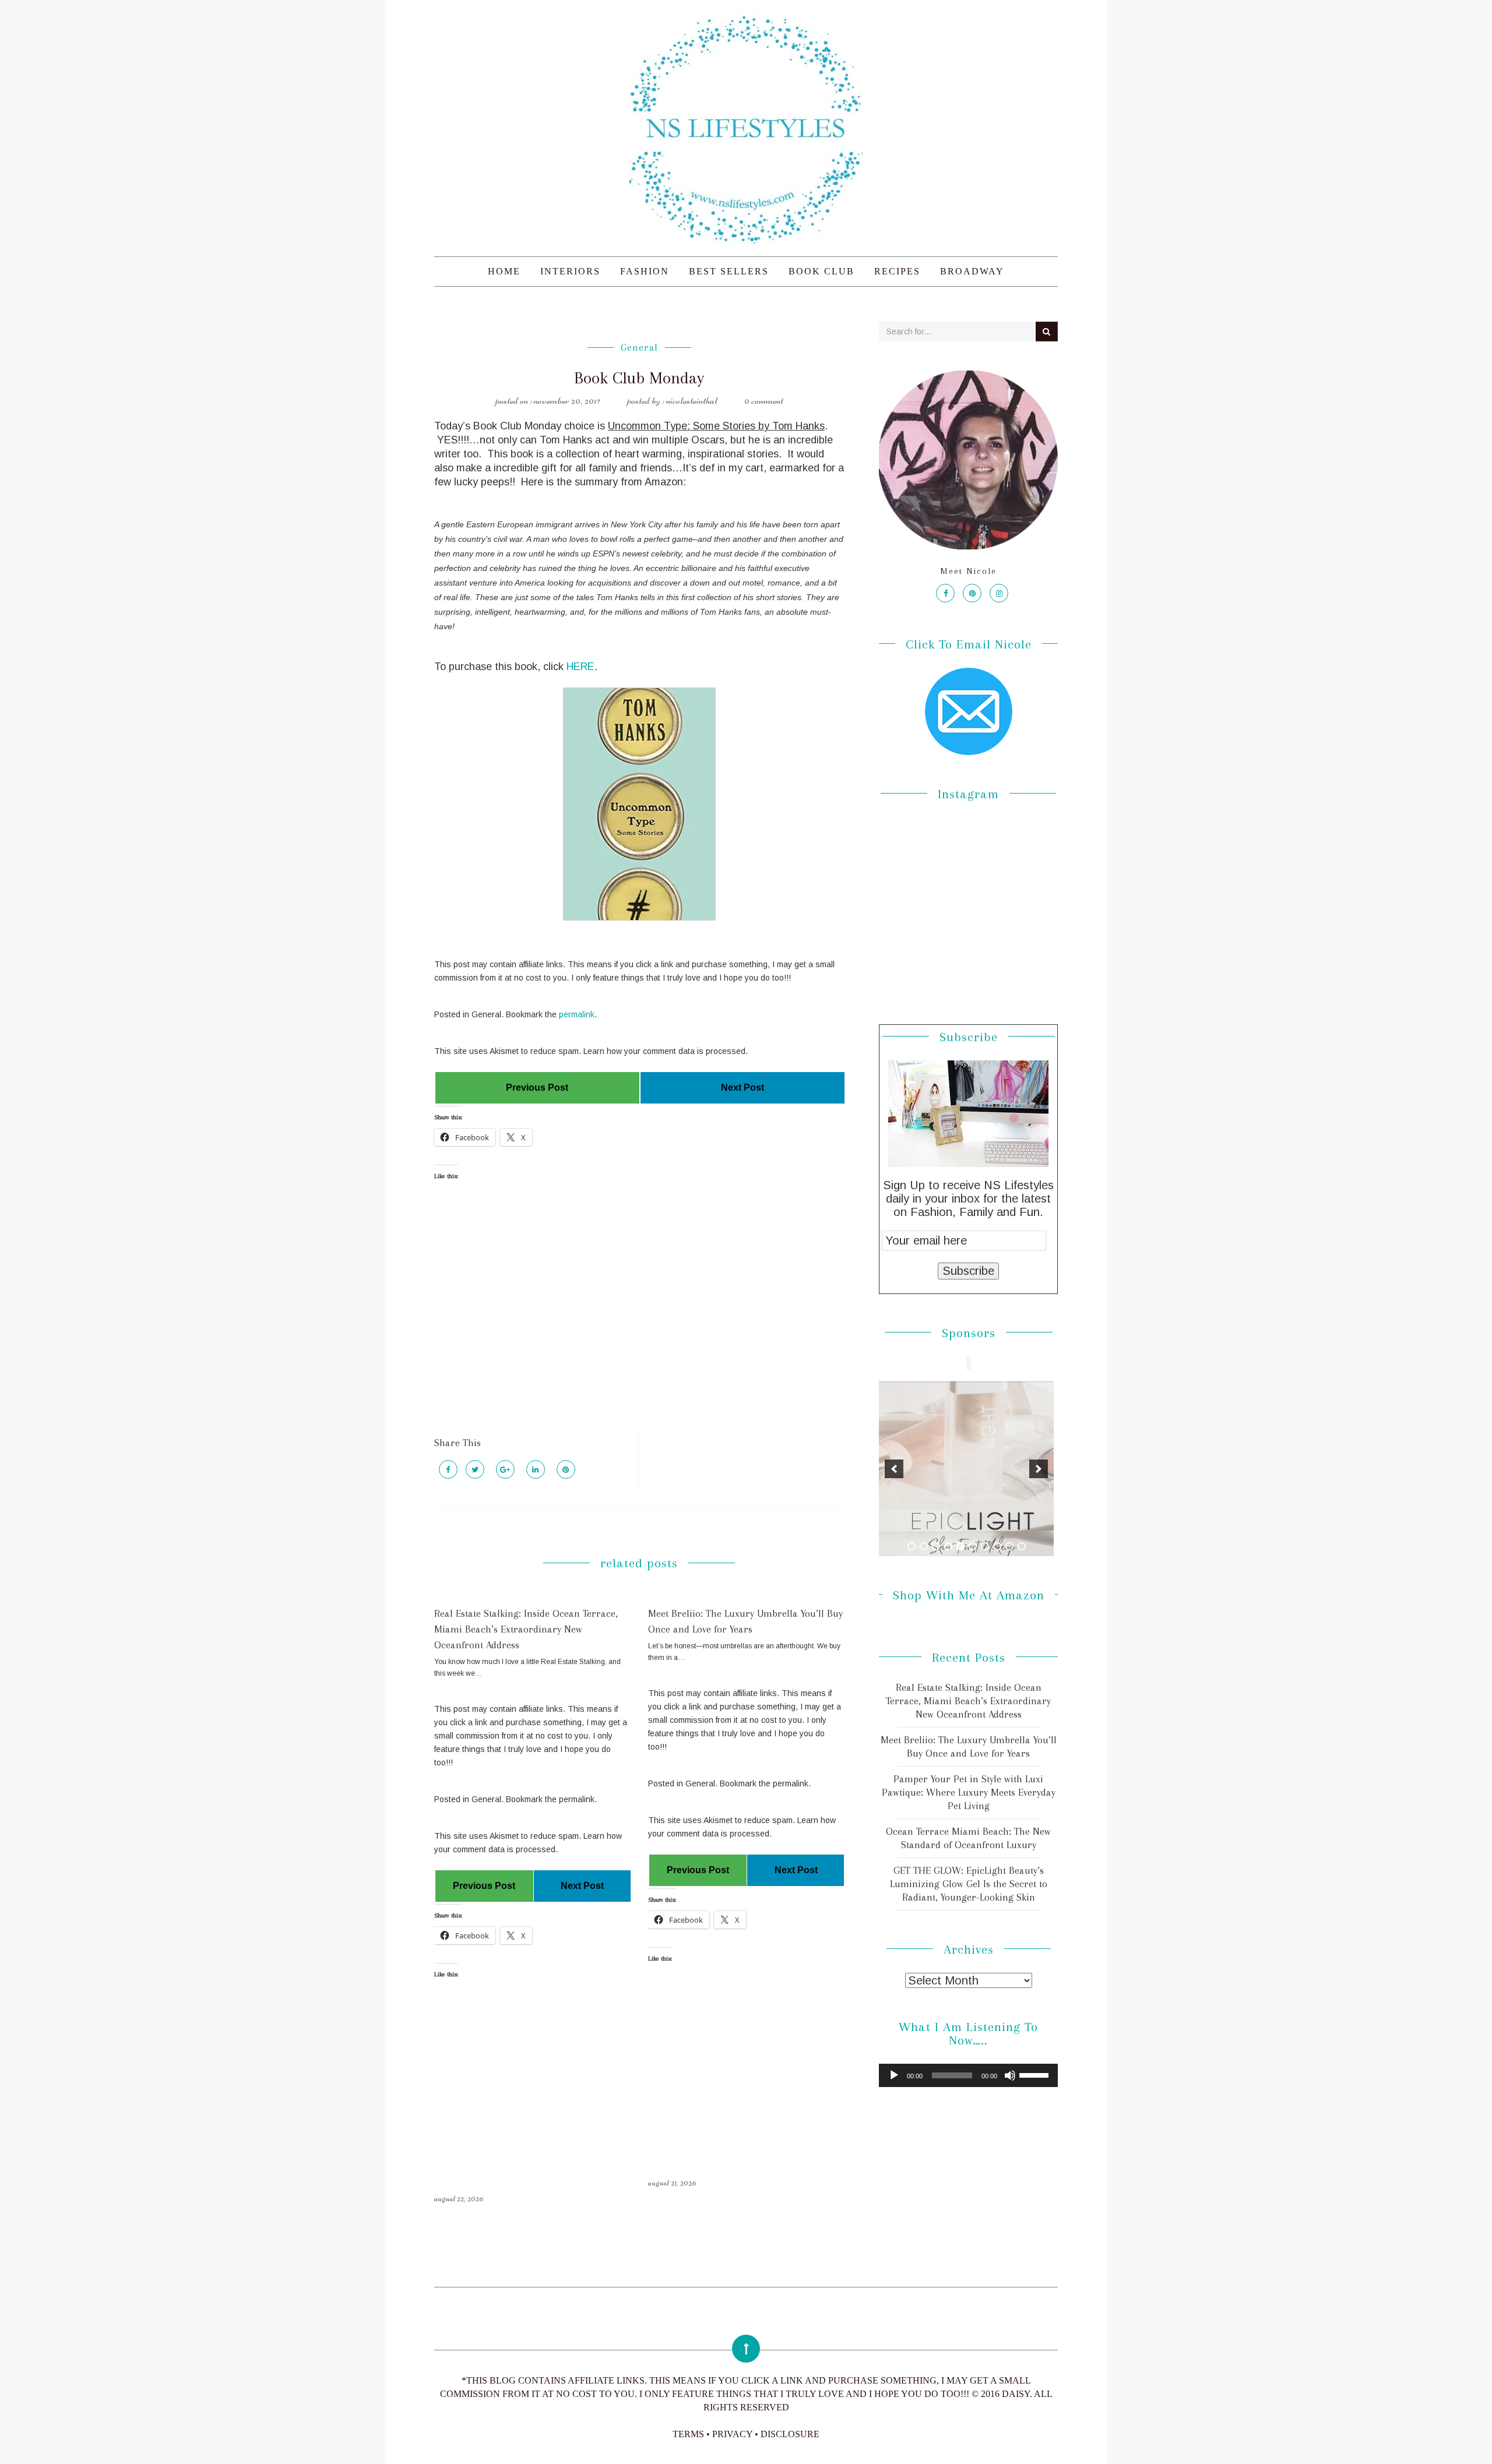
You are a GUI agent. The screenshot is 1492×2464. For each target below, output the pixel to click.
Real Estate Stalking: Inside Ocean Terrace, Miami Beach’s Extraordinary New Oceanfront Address (526, 1629)
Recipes (897, 271)
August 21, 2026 (672, 2183)
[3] (936, 1546)
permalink (577, 1014)
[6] (973, 1546)
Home (504, 271)
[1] (912, 1546)
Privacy (732, 2434)
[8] (997, 1546)
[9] (1009, 1546)
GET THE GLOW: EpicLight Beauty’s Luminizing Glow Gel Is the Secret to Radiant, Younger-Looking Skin (969, 1884)
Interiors (570, 271)
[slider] (1036, 2074)
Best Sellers (729, 271)
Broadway (972, 271)
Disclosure (790, 2434)
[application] (968, 2075)
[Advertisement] (639, 1306)
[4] (948, 1546)
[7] (985, 1546)
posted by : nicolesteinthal (672, 400)
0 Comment (764, 400)
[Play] (894, 2075)
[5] (960, 1546)
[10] (1022, 1546)
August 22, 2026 (459, 2198)
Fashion (645, 271)
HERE (580, 667)
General (639, 348)
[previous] (894, 1469)
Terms (688, 2434)
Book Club (821, 271)
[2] (924, 1546)
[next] (1039, 1469)
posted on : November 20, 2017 (548, 400)
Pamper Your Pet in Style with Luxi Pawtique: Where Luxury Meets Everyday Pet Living (969, 1792)
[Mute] (1010, 2075)
